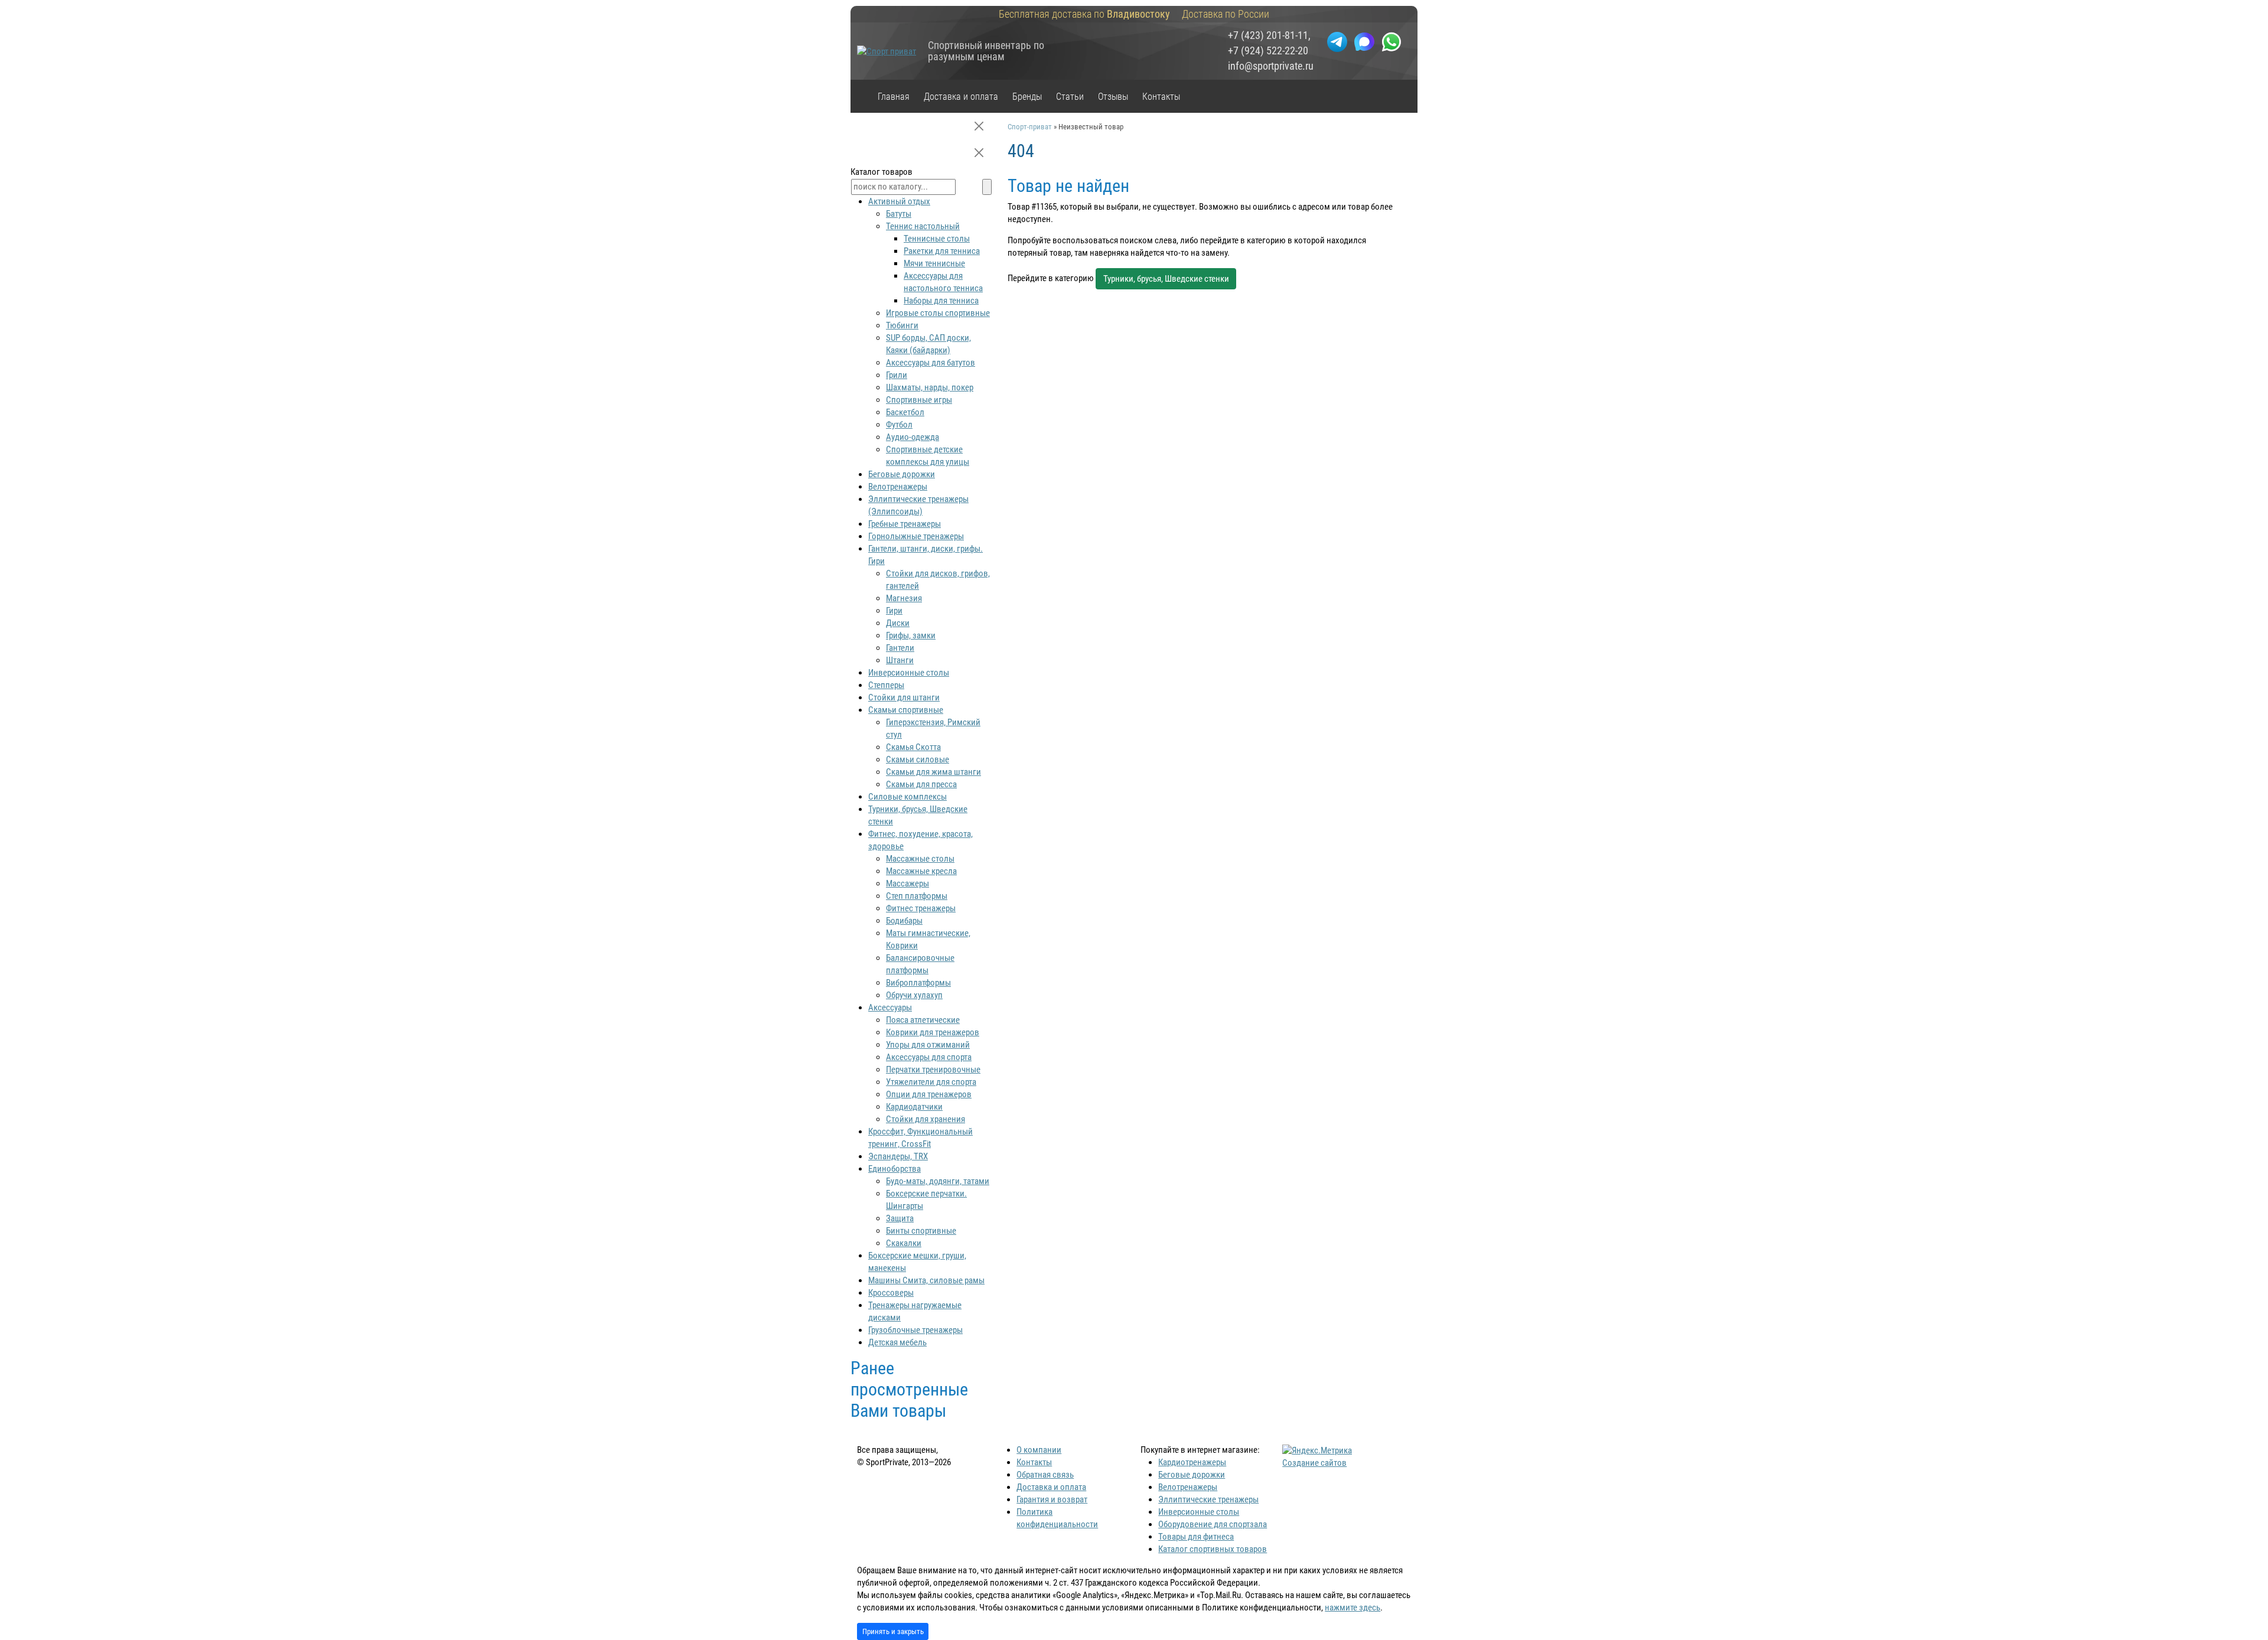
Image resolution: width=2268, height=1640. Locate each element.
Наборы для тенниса (941, 301)
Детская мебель (897, 1342)
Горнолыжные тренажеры (916, 536)
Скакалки (904, 1243)
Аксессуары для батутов (931, 363)
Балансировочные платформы (920, 964)
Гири (894, 611)
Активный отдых (899, 201)
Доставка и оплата (961, 97)
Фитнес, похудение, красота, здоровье (920, 840)
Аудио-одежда (913, 437)
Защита (900, 1218)
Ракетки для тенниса (942, 251)
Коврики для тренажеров (933, 1032)
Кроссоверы (891, 1293)
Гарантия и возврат (1052, 1499)
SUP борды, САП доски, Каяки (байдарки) (928, 344)
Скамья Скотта (913, 747)
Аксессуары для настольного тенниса (943, 282)
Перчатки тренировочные (933, 1070)
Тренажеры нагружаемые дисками (915, 1311)
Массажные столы (920, 859)
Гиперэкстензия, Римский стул (933, 728)
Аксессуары (890, 1008)
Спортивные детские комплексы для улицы (928, 456)
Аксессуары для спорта (929, 1057)
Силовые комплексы (907, 797)
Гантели (900, 648)
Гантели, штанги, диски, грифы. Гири (926, 555)
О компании (1039, 1450)
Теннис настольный (923, 226)
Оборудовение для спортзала (1213, 1524)
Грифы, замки (911, 635)
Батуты (899, 214)
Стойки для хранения (926, 1119)
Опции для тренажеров (929, 1094)
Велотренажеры (898, 487)
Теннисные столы (937, 239)
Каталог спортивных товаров (1213, 1549)
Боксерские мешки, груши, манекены (917, 1262)
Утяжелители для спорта (931, 1082)
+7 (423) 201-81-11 (1268, 35)
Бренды (1027, 97)
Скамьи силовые (918, 759)
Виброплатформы (918, 983)
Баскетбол (905, 412)
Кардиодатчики (914, 1107)
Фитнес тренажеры (921, 908)
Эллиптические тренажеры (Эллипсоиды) (918, 505)
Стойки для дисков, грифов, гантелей (938, 580)
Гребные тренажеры (905, 524)
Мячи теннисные (934, 263)
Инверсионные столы (909, 673)
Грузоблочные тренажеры (915, 1330)
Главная (894, 97)
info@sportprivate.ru (1271, 66)
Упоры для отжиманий (928, 1045)
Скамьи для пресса (921, 784)
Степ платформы (917, 896)
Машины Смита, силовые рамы (926, 1280)
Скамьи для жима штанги (933, 772)
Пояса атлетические (923, 1020)
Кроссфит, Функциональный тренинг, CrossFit (920, 1138)
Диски (898, 623)
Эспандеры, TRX (898, 1156)
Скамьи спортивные (906, 710)
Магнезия (904, 598)
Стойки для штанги (904, 697)
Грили (897, 375)
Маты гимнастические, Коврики (928, 939)
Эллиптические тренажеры (1208, 1499)
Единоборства (895, 1169)
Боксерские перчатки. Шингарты (926, 1200)
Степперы (886, 685)
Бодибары (904, 921)
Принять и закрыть (893, 1631)
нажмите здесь (1353, 1608)
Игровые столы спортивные (938, 313)
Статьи (1070, 97)
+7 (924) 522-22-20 (1268, 51)
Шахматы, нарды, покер (930, 387)
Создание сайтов (1314, 1463)
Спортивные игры (919, 400)
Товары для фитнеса (1196, 1537)
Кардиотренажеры (1192, 1462)
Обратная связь (1045, 1475)
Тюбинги (902, 325)
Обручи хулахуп (914, 995)
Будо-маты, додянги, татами (938, 1181)
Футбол (899, 425)
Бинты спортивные (921, 1231)
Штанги (900, 660)
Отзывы (1113, 97)
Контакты (1161, 97)
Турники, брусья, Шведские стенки (1166, 279)
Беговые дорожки (902, 474)
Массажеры (907, 883)
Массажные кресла (921, 871)
